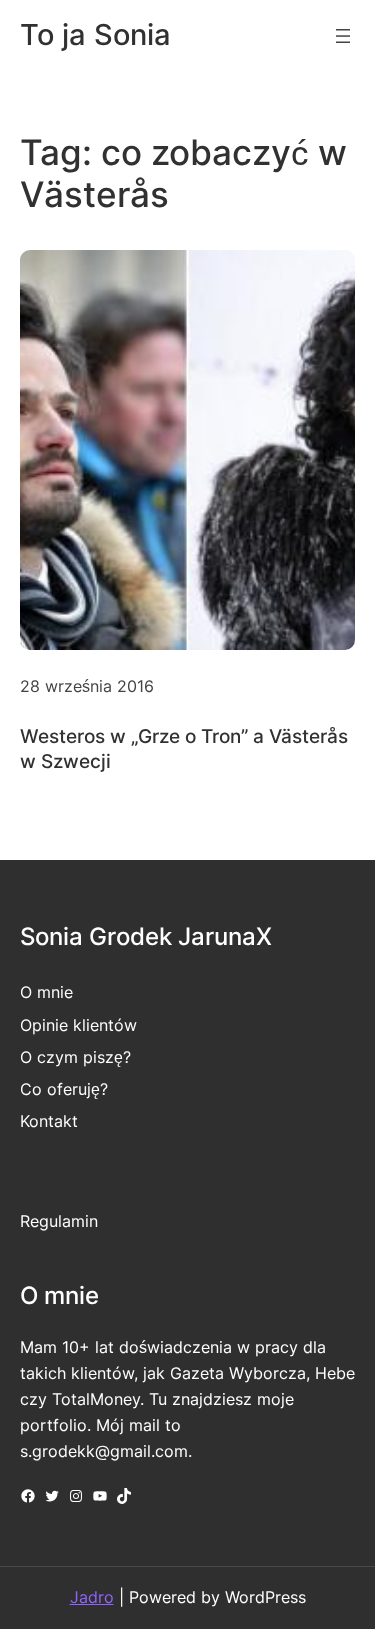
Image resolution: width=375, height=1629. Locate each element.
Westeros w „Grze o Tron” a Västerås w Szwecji (184, 748)
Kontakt (49, 1121)
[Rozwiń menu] (343, 36)
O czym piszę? (75, 1057)
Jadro (92, 1597)
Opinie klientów (78, 1025)
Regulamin (59, 1221)
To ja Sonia (95, 34)
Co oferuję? (64, 1089)
